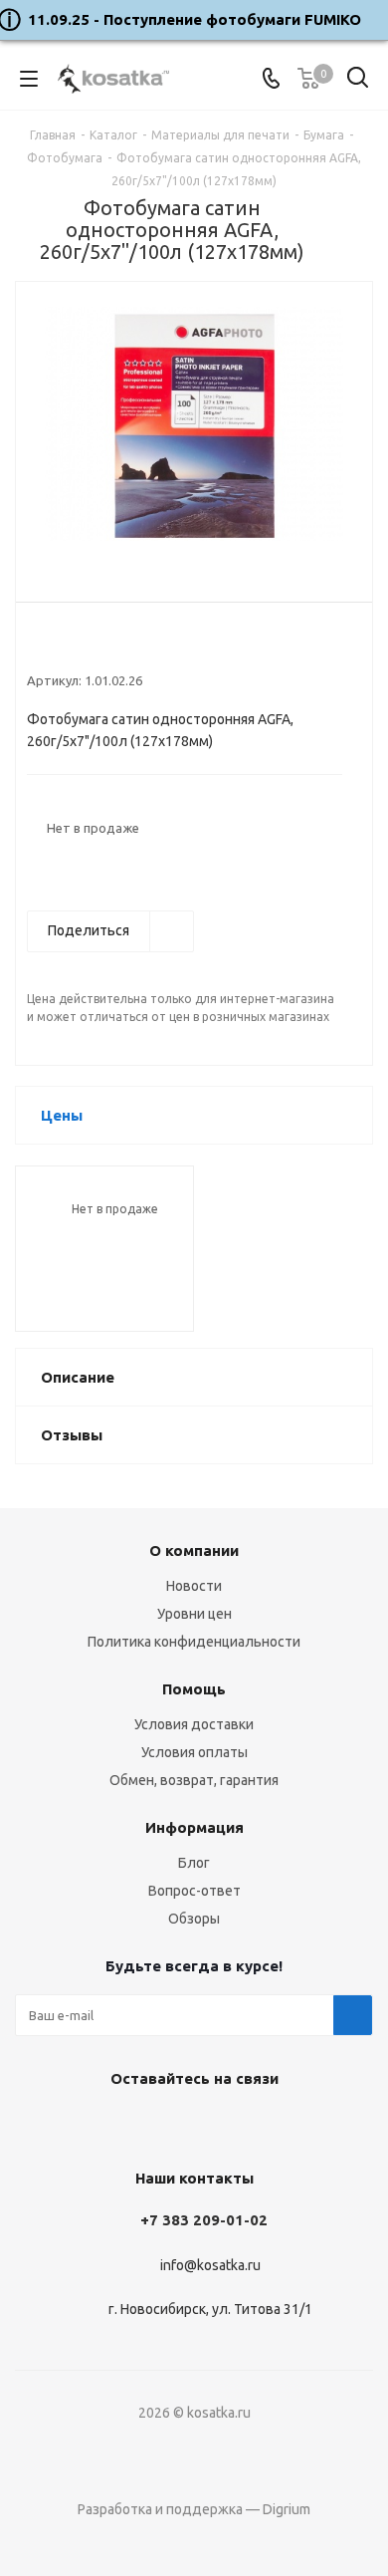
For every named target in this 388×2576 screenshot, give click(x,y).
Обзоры (194, 1919)
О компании (194, 1550)
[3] (74, 647)
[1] (36, 647)
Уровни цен (194, 1614)
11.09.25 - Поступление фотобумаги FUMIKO (194, 19)
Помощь (194, 1689)
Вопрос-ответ (194, 1891)
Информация (194, 1827)
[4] (93, 647)
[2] (55, 647)
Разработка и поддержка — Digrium (194, 2509)
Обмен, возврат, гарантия (194, 1780)
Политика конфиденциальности (194, 1642)
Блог (194, 1863)
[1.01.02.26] (194, 426)
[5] (112, 647)
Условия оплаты (194, 1752)
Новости (194, 1586)
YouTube (189, 2125)
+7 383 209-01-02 (204, 2220)
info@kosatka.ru (210, 2265)
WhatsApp (239, 2125)
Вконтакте (139, 2125)
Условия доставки (194, 1724)
